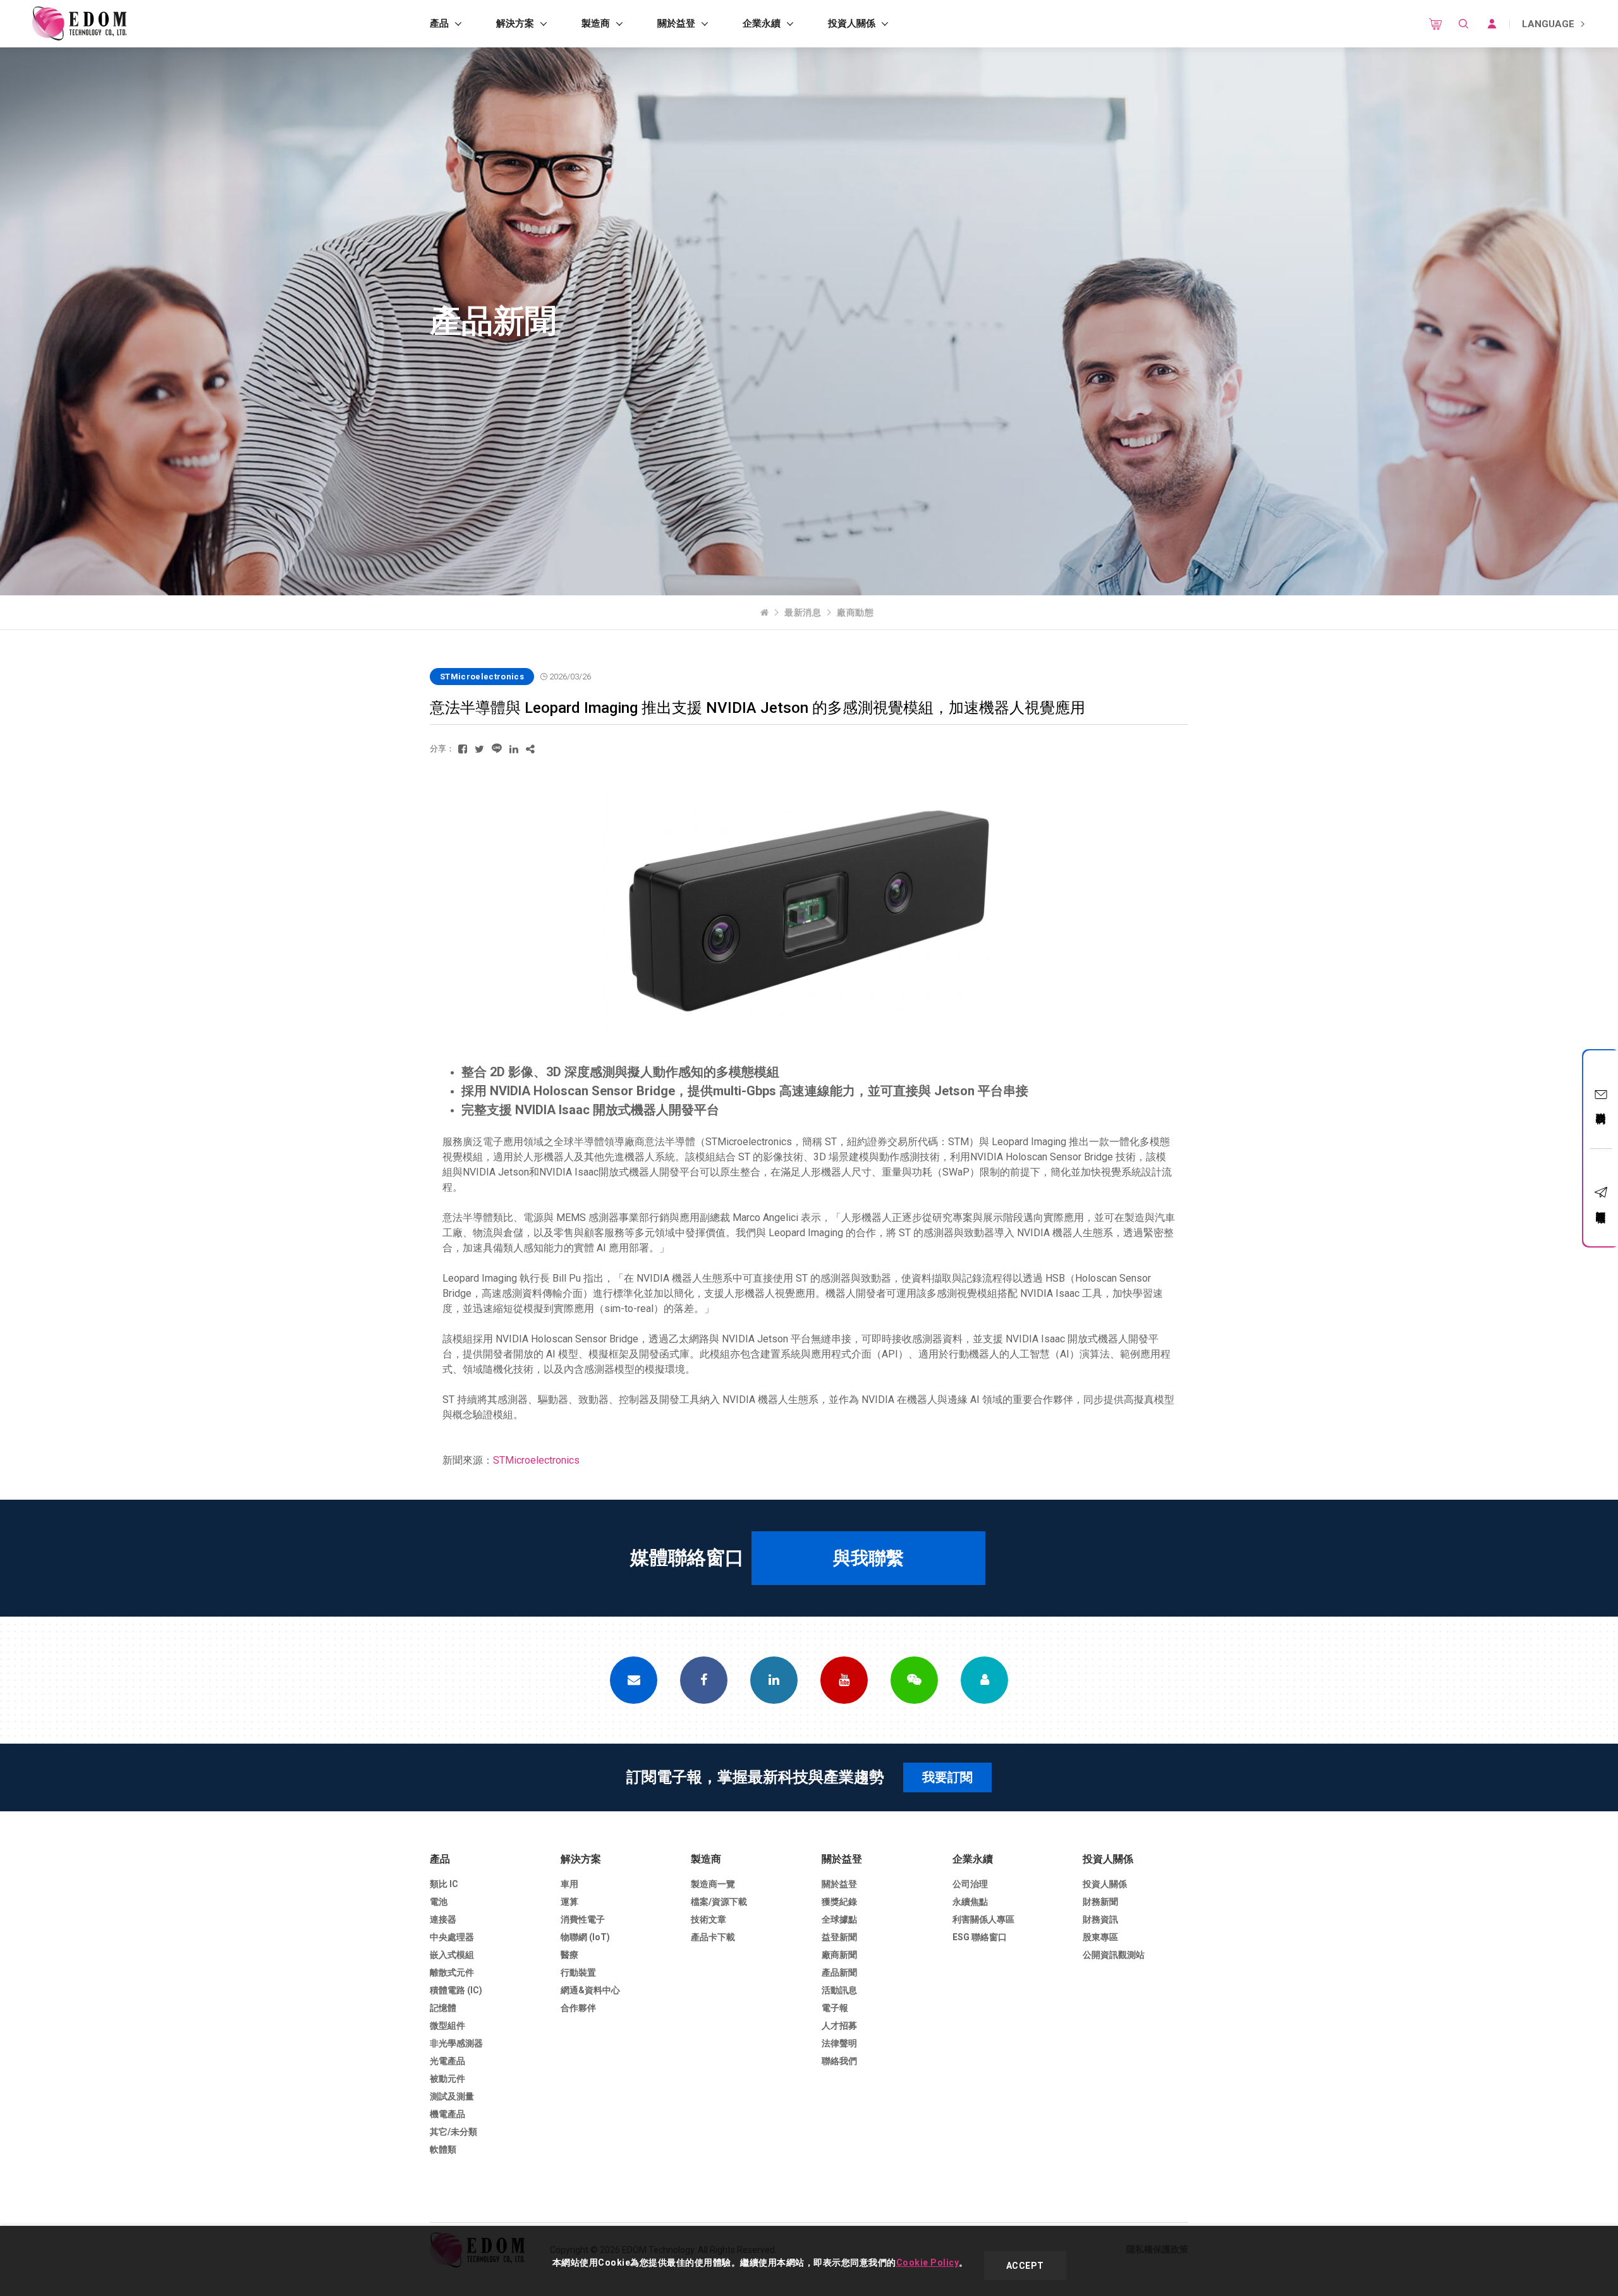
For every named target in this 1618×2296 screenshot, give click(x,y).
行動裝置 (578, 1972)
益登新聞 (839, 1937)
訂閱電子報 (1601, 1206)
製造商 (596, 23)
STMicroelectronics (536, 1460)
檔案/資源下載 (719, 1902)
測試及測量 (452, 2096)
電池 (439, 1902)
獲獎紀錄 (839, 1902)
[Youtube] (844, 1680)
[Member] (984, 1680)
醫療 (569, 1955)
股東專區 (1100, 1937)
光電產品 (447, 2061)
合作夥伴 (578, 2008)
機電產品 (447, 2114)
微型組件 (447, 2026)
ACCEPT (1025, 2266)
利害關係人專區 (983, 1919)
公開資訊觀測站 (1114, 1955)
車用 (569, 1884)
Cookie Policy (928, 2263)
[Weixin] (914, 1680)
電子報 (835, 2008)
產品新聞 (839, 1972)
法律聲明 (839, 2043)
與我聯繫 (868, 1558)
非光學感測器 (456, 2043)
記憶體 (443, 2008)
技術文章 (709, 1919)
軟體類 (443, 2149)
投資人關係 (852, 23)
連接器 (443, 1919)
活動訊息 (839, 1990)
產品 (439, 23)
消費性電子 (583, 1919)
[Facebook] (704, 1680)
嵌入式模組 (452, 1955)
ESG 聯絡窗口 (980, 1937)
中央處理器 (452, 1937)
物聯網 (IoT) (585, 1937)
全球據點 (839, 1919)
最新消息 (803, 612)
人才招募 (839, 2026)
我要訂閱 (947, 1777)
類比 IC (444, 1884)
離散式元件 (452, 1972)
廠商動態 (855, 612)
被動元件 (447, 2079)
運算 (569, 1902)
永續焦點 (970, 1902)
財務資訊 (1100, 1919)
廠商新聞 (839, 1955)
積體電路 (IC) (456, 1990)
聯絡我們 (1601, 1107)
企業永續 (762, 23)
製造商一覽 (713, 1884)
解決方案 (515, 23)
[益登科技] (79, 24)
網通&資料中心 (590, 1990)
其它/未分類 (453, 2132)
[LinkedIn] (774, 1680)
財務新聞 (1100, 1902)
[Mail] (634, 1680)
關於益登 (676, 23)
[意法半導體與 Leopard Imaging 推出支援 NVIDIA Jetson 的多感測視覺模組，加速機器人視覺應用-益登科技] (463, 749)
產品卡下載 (713, 1937)
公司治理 (970, 1884)
